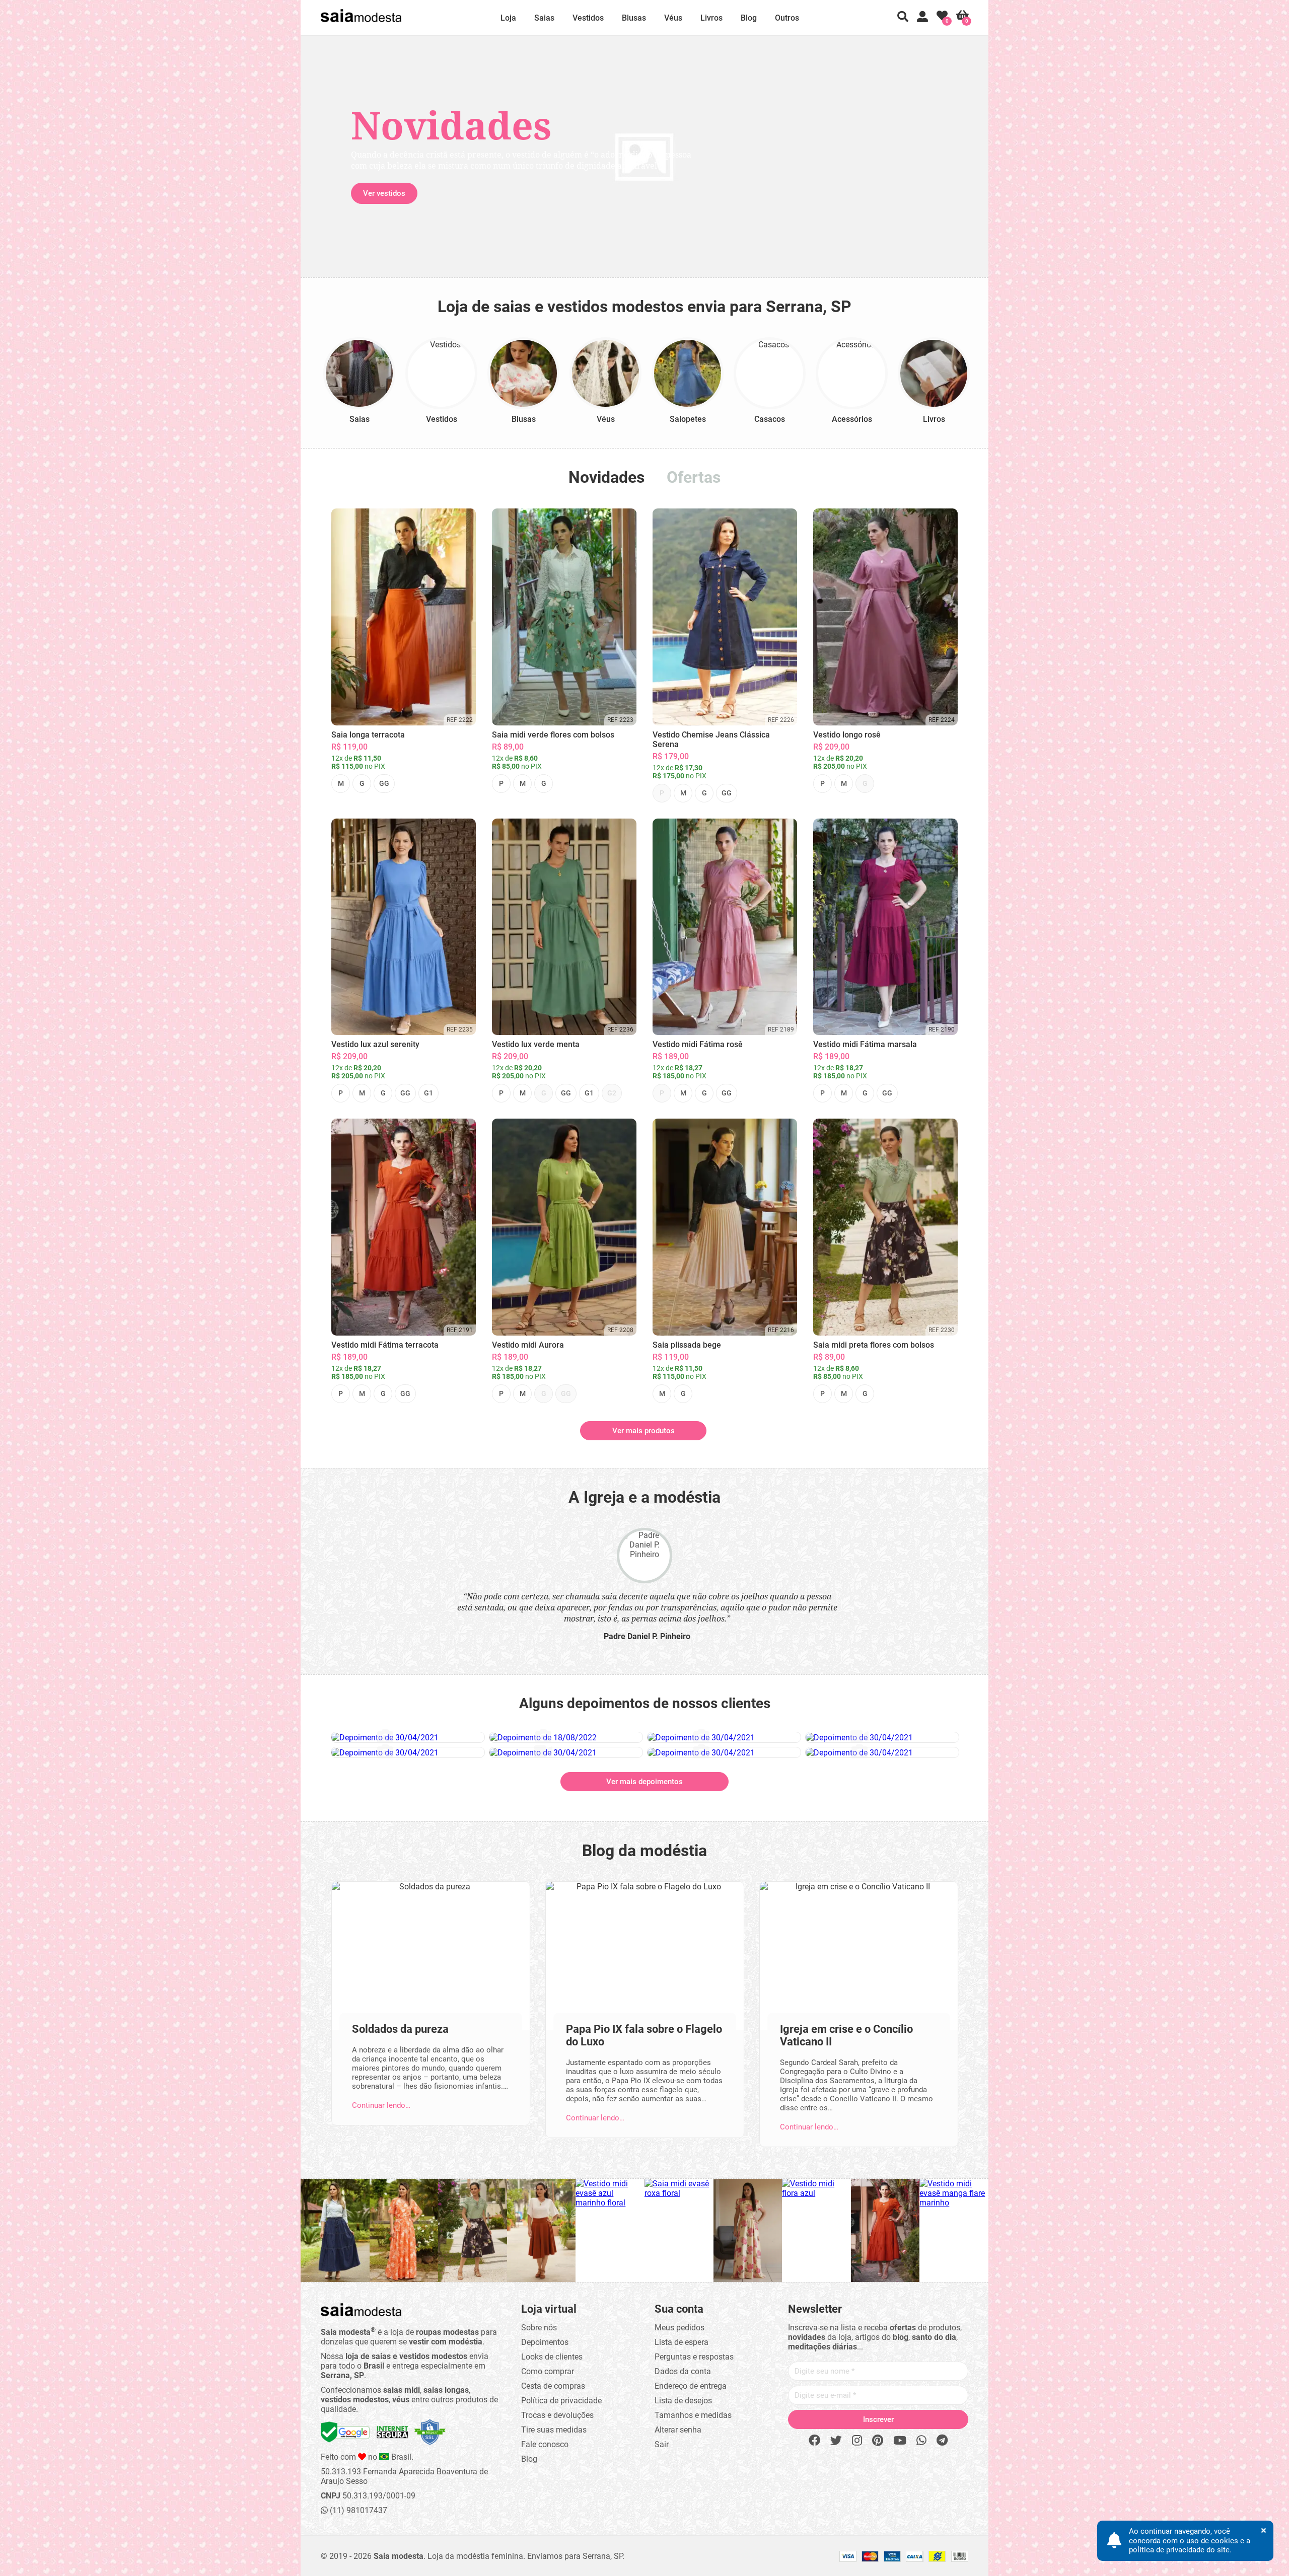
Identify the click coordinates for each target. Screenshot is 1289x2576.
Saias (544, 18)
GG (384, 783)
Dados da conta (683, 2371)
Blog (749, 18)
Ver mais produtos (643, 1431)
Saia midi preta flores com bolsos (874, 1345)
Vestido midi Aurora (528, 1345)
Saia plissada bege (687, 1345)
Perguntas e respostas (694, 2357)
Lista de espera (682, 2342)
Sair (662, 2444)
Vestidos (588, 18)
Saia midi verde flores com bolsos (553, 735)
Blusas (634, 18)
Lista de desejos (683, 2401)
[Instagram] (857, 2441)
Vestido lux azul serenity (375, 1044)
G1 (428, 1093)
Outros (787, 18)
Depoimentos (545, 2342)
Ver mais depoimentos (644, 1782)
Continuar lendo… (381, 2105)
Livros (711, 18)
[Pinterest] (878, 2441)
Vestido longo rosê (847, 735)
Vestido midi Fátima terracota (385, 1345)
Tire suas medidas (554, 2430)
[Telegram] (942, 2441)
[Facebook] (814, 2441)
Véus (673, 18)
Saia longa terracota (368, 735)
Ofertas (694, 477)
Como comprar (548, 2371)
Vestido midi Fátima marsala (865, 1044)
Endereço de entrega (691, 2386)
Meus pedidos (679, 2328)
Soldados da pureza (400, 2029)
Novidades (606, 477)
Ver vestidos (384, 193)
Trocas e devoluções (557, 2415)
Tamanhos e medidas (693, 2415)
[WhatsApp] (921, 2441)
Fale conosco (545, 2444)
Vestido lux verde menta (536, 1044)
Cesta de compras (553, 2386)
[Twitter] (836, 2441)
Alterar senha (678, 2430)
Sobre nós (539, 2328)
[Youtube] (900, 2441)
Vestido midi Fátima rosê (698, 1044)
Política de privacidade (561, 2401)
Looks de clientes (552, 2357)
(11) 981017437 (357, 2510)
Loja (508, 18)
